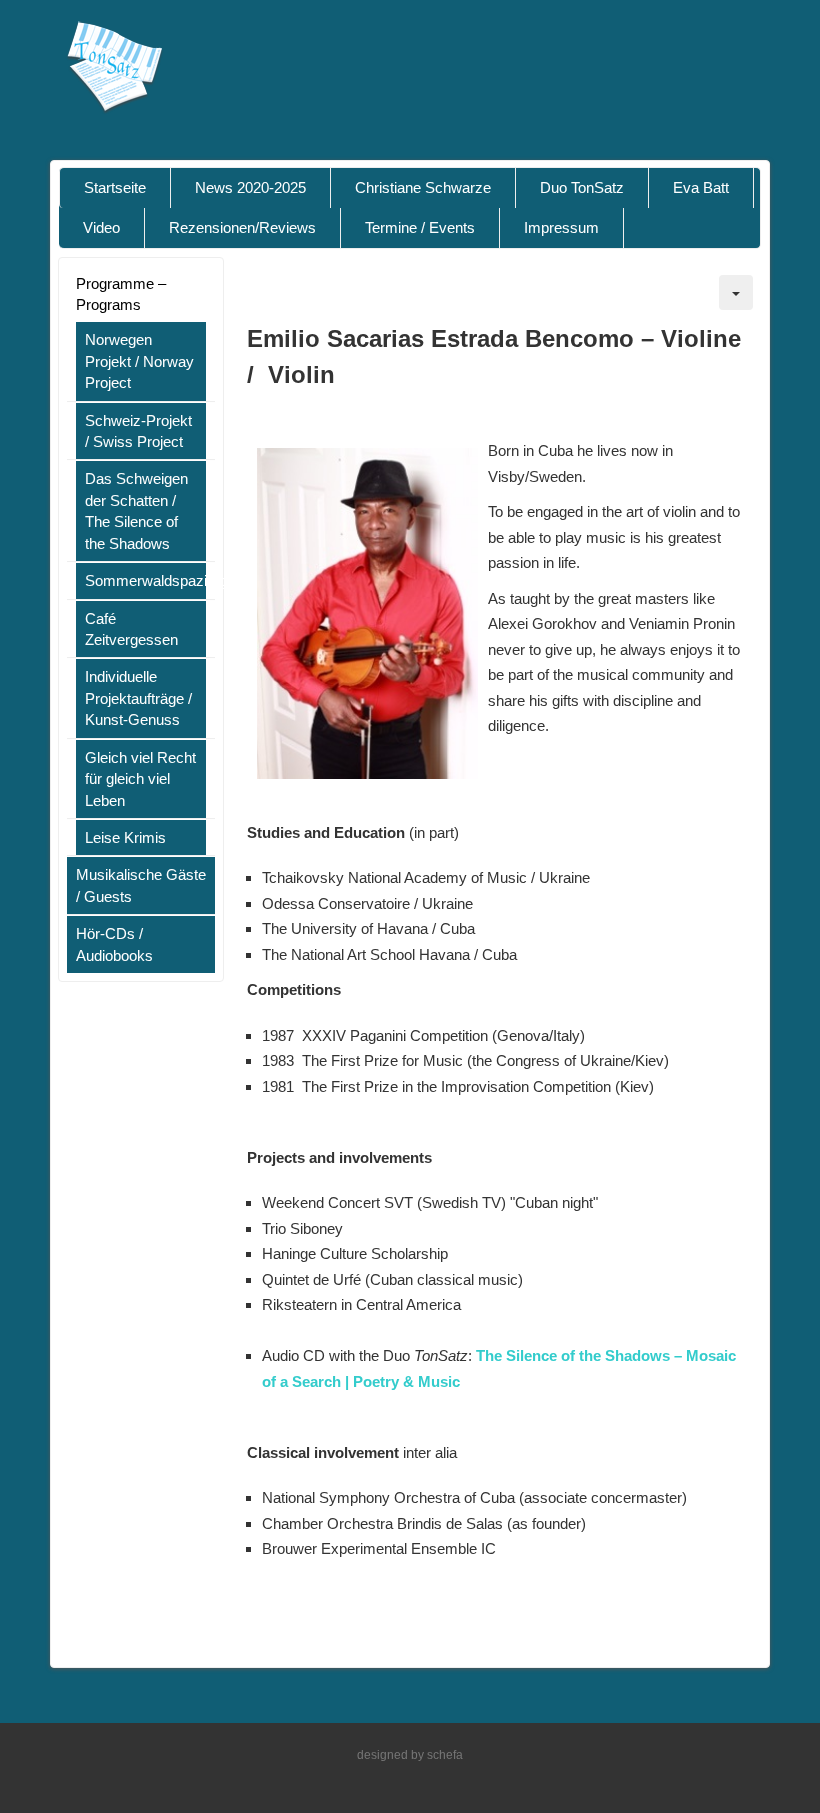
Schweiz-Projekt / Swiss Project (138, 431)
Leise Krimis (125, 837)
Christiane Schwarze (423, 187)
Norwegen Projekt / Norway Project (139, 361)
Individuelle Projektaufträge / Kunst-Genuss (138, 698)
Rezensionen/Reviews (242, 227)
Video (101, 227)
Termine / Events (420, 227)
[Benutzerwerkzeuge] (736, 292)
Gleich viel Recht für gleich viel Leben (140, 779)
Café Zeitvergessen (131, 629)
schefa (445, 1755)
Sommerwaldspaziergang (146, 580)
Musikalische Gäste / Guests (141, 885)
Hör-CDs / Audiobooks (114, 944)
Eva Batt (701, 187)
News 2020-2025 (250, 187)
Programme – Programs (121, 294)
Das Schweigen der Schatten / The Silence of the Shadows (136, 510)
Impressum (561, 227)
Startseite (115, 187)
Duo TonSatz (582, 187)
